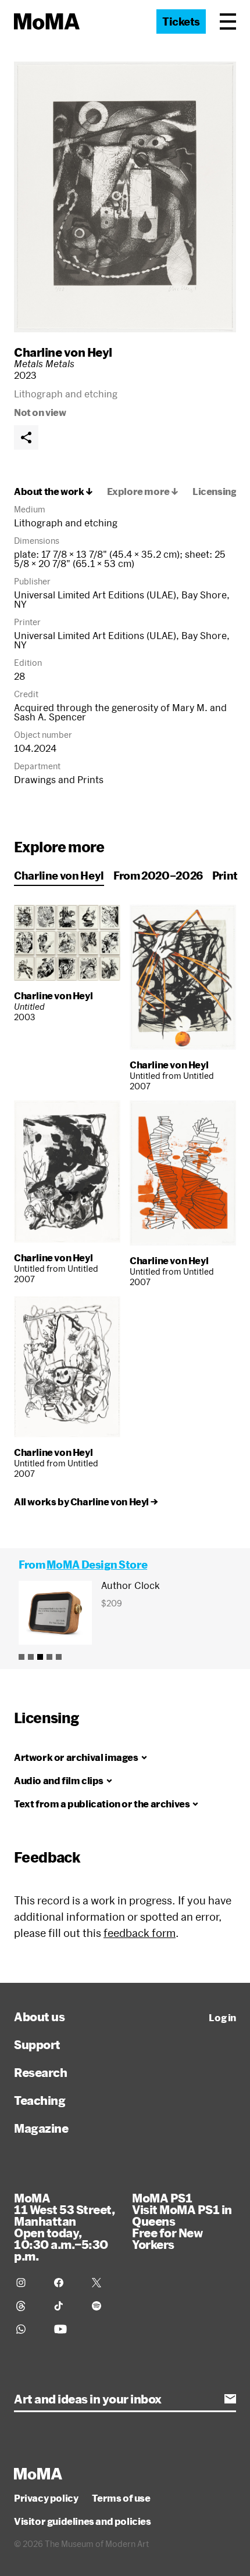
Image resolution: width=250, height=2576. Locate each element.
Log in (222, 2018)
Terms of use (121, 2498)
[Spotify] (104, 2306)
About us (39, 2017)
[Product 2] (31, 1657)
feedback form (140, 1933)
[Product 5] (59, 1657)
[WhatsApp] (28, 2329)
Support (37, 2044)
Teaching (40, 2100)
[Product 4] (49, 1657)
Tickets (181, 21)
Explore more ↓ (143, 491)
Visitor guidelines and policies (83, 2521)
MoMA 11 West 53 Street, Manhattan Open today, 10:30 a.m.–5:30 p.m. (64, 2227)
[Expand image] (125, 197)
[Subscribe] (230, 2399)
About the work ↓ (53, 491)
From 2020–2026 (158, 876)
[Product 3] (40, 1657)
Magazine (41, 2128)
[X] (104, 2283)
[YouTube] (66, 2329)
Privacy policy (46, 2498)
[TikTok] (66, 2306)
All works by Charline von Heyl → (86, 1502)
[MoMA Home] (47, 21)
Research (40, 2072)
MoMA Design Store (97, 1565)
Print (225, 876)
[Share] (26, 437)
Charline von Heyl (63, 352)
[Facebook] (66, 2283)
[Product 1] (22, 1657)
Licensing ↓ (219, 491)
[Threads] (28, 2306)
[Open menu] (228, 21)
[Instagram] (28, 2283)
